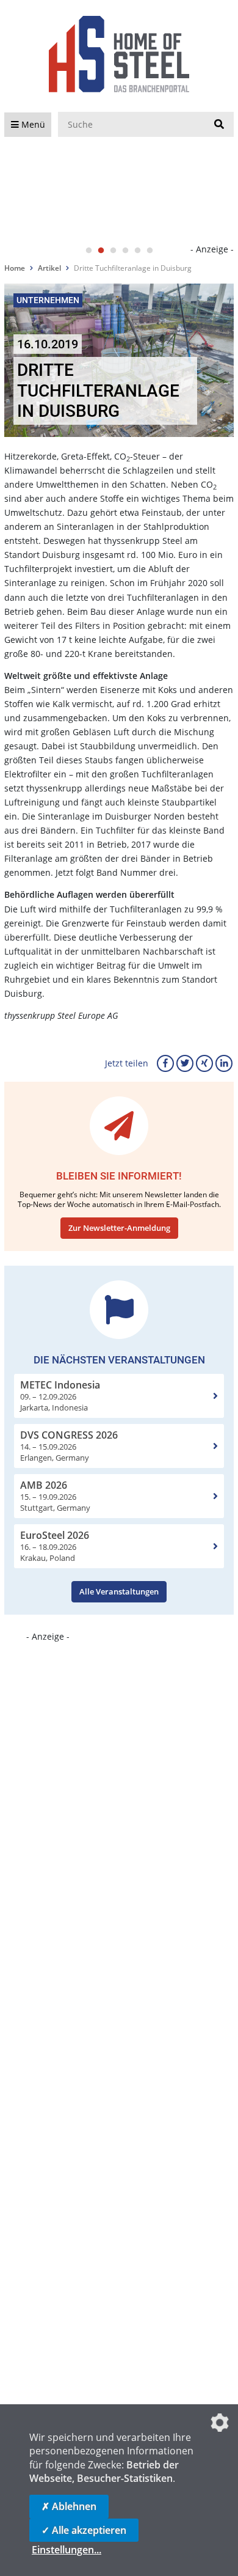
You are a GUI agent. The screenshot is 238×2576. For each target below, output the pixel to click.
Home (15, 268)
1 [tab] (88, 251)
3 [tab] (113, 251)
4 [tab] (125, 251)
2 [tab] (101, 251)
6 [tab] (150, 251)
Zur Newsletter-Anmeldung (119, 1228)
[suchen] (219, 125)
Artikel (49, 268)
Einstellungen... (67, 2550)
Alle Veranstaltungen (119, 1591)
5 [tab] (137, 251)
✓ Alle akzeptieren (84, 2530)
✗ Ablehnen (69, 2506)
